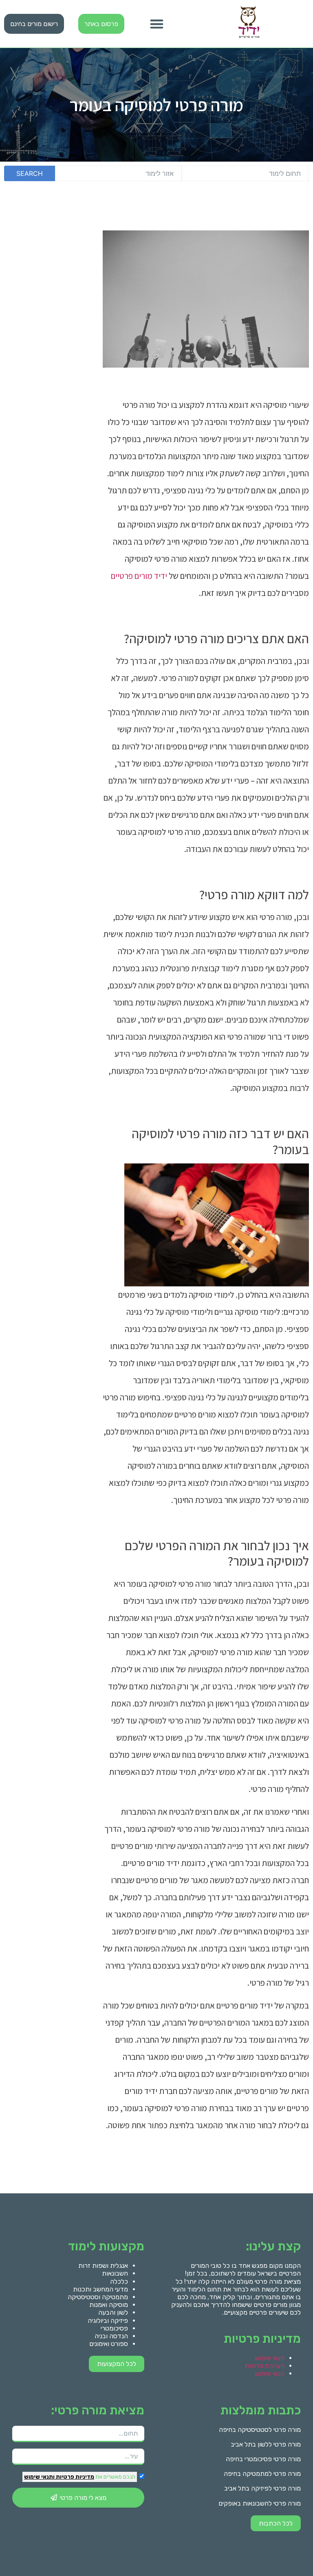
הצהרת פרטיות (265, 2366)
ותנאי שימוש (39, 2477)
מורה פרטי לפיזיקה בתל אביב (262, 2488)
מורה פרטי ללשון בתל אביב (266, 2444)
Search (30, 173)
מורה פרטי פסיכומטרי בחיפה (263, 2459)
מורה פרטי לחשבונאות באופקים (260, 2503)
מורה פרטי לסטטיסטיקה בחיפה (260, 2430)
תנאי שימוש (270, 2358)
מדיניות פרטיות (74, 2477)
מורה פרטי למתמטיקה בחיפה (262, 2474)
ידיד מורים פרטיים (139, 576)
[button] (157, 24)
